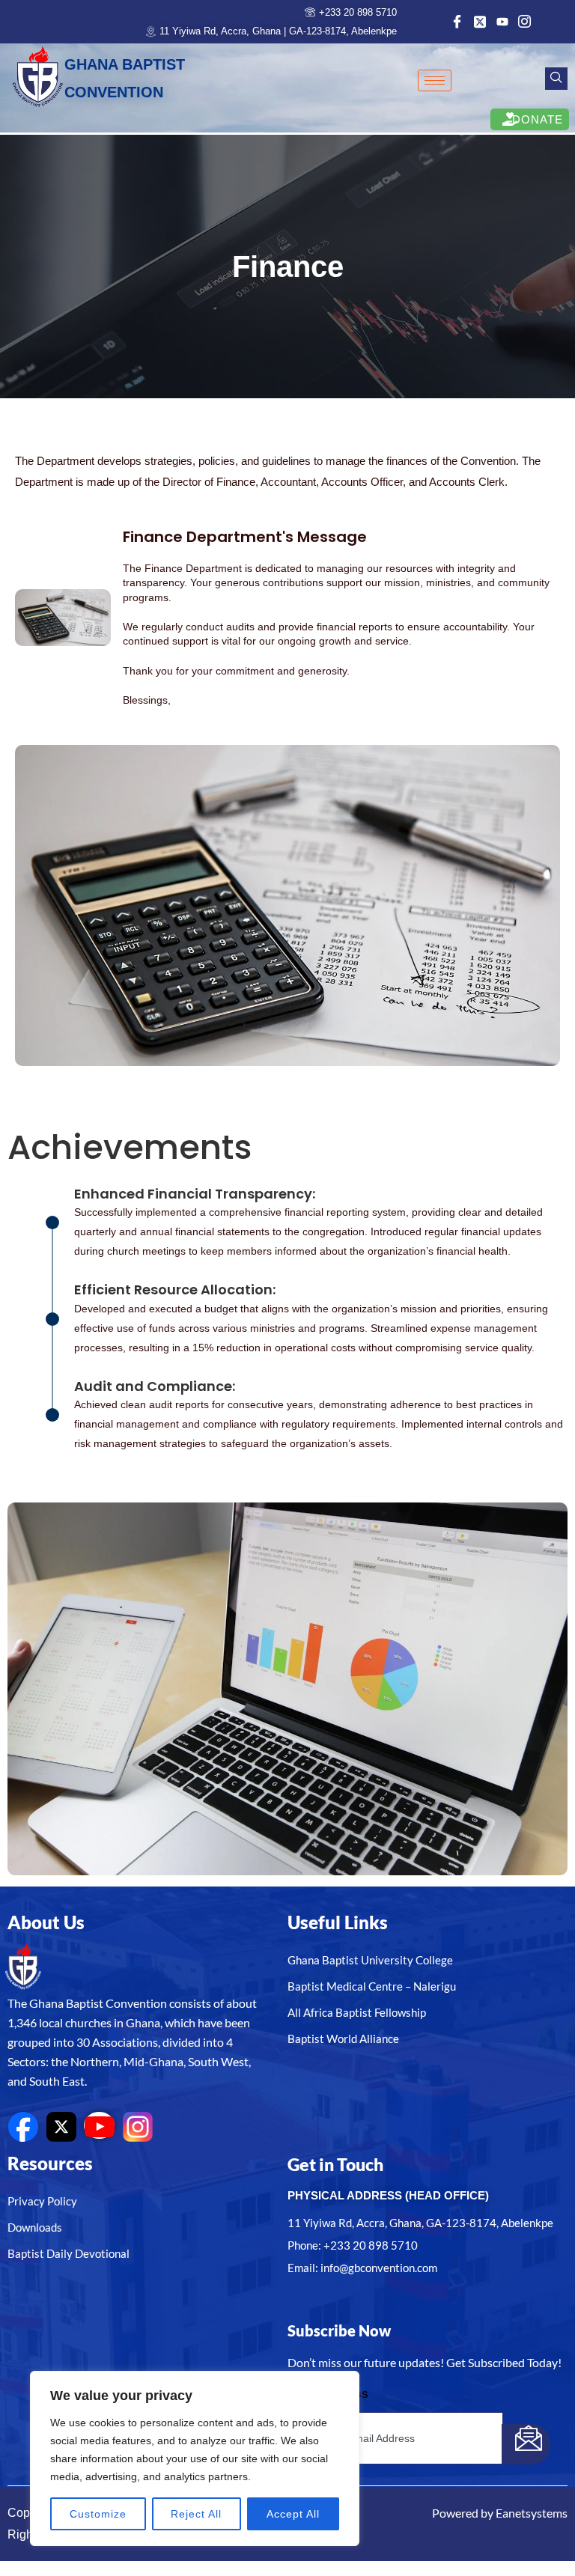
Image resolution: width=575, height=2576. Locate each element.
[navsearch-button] (556, 79)
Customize (98, 2514)
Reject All (196, 2514)
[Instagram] (523, 22)
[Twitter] (478, 22)
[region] (195, 2458)
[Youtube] (501, 22)
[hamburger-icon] (435, 80)
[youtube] (99, 2125)
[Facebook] (456, 22)
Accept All (293, 2514)
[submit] (526, 2444)
